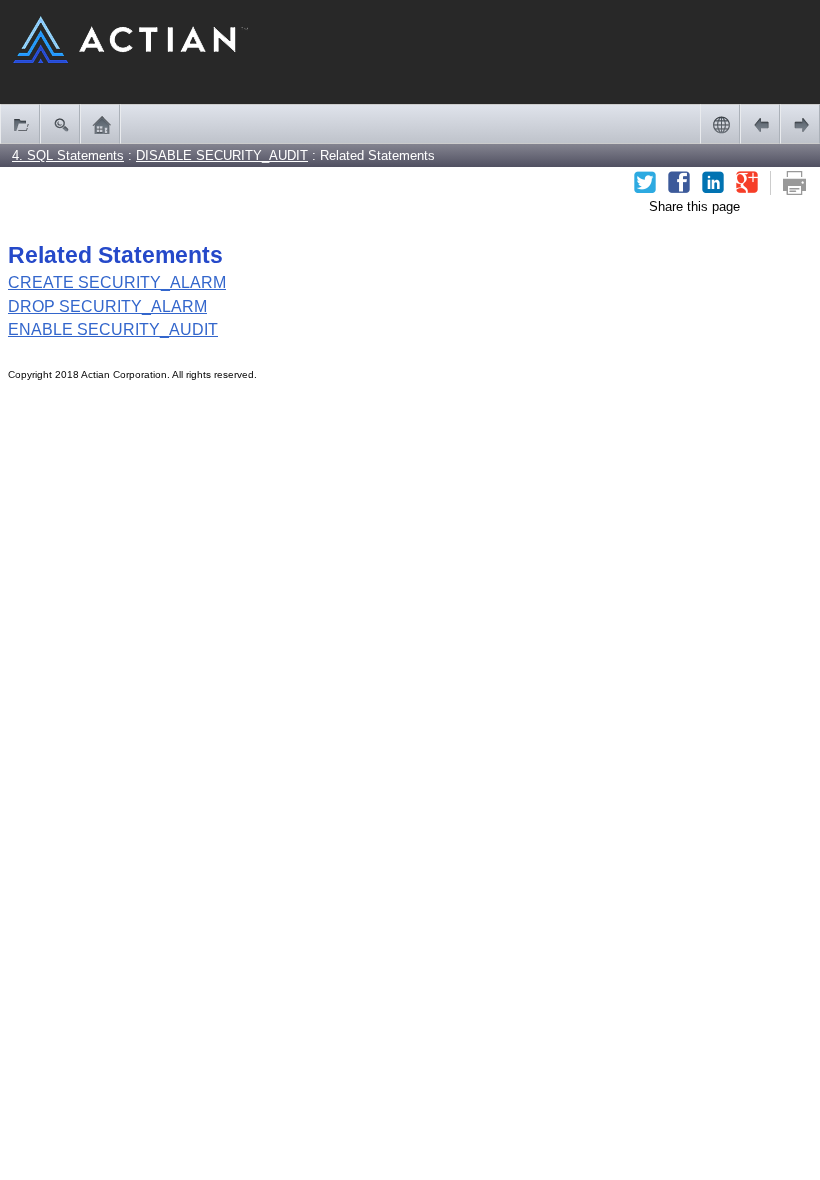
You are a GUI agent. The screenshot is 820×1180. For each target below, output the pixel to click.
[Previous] (760, 124)
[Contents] (20, 124)
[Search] (60, 124)
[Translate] (720, 124)
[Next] (800, 124)
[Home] (100, 124)
